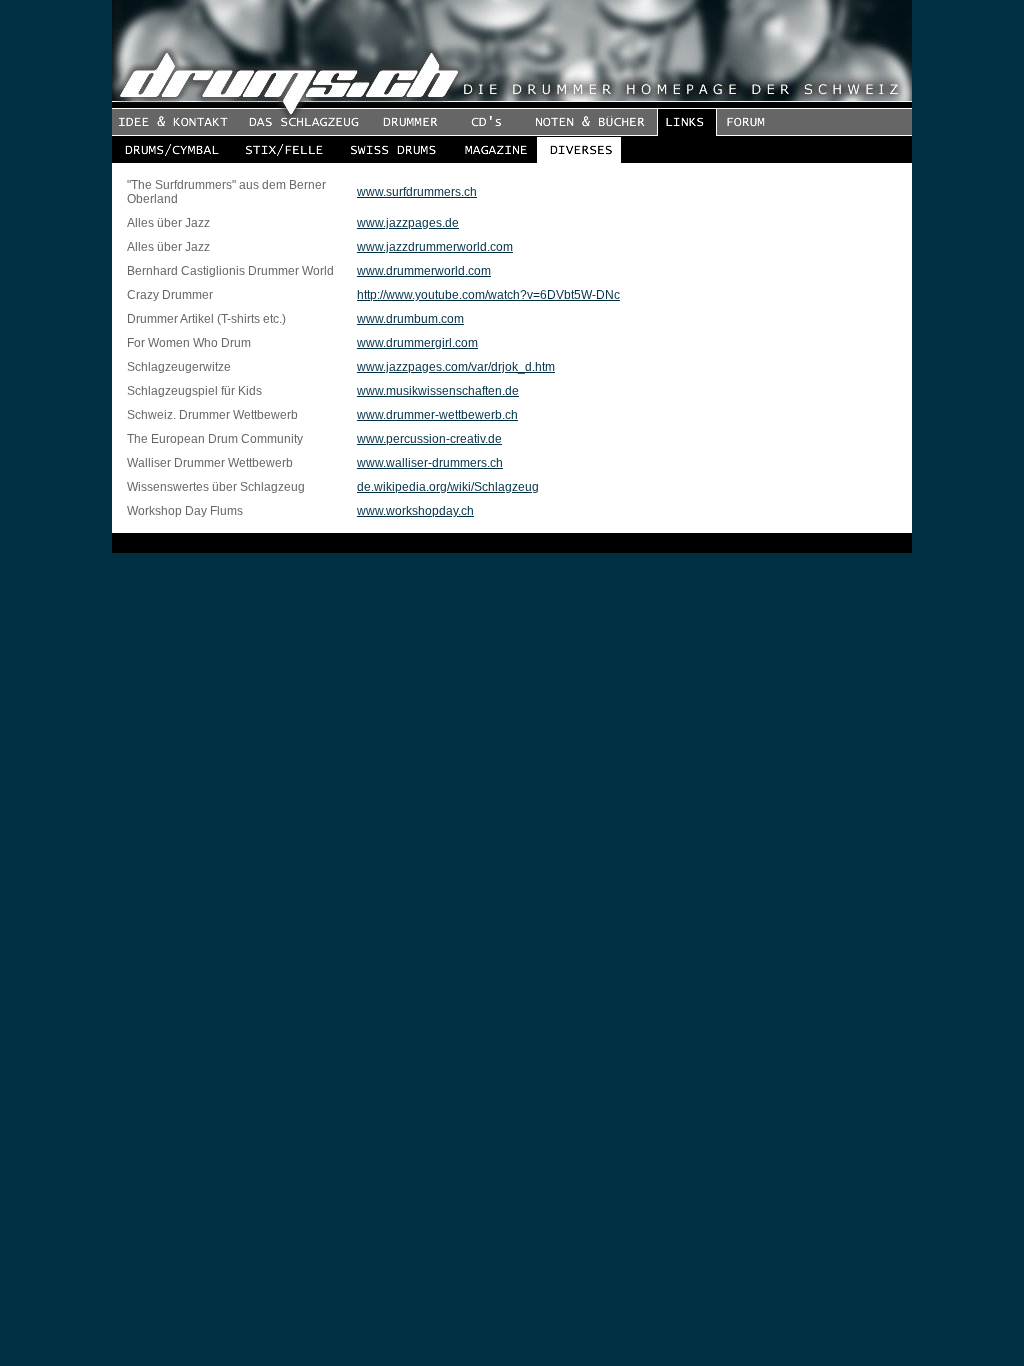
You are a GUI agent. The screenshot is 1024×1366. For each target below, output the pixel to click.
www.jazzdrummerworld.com (435, 247)
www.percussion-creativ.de (429, 439)
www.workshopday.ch (415, 511)
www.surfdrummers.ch (417, 192)
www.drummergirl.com (417, 343)
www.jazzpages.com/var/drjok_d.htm (456, 367)
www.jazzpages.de (408, 223)
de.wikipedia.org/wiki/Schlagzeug (448, 487)
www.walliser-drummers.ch (430, 463)
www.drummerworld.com (424, 271)
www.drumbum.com (410, 319)
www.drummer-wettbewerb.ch (437, 415)
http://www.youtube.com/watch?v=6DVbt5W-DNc (488, 295)
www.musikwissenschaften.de (438, 391)
